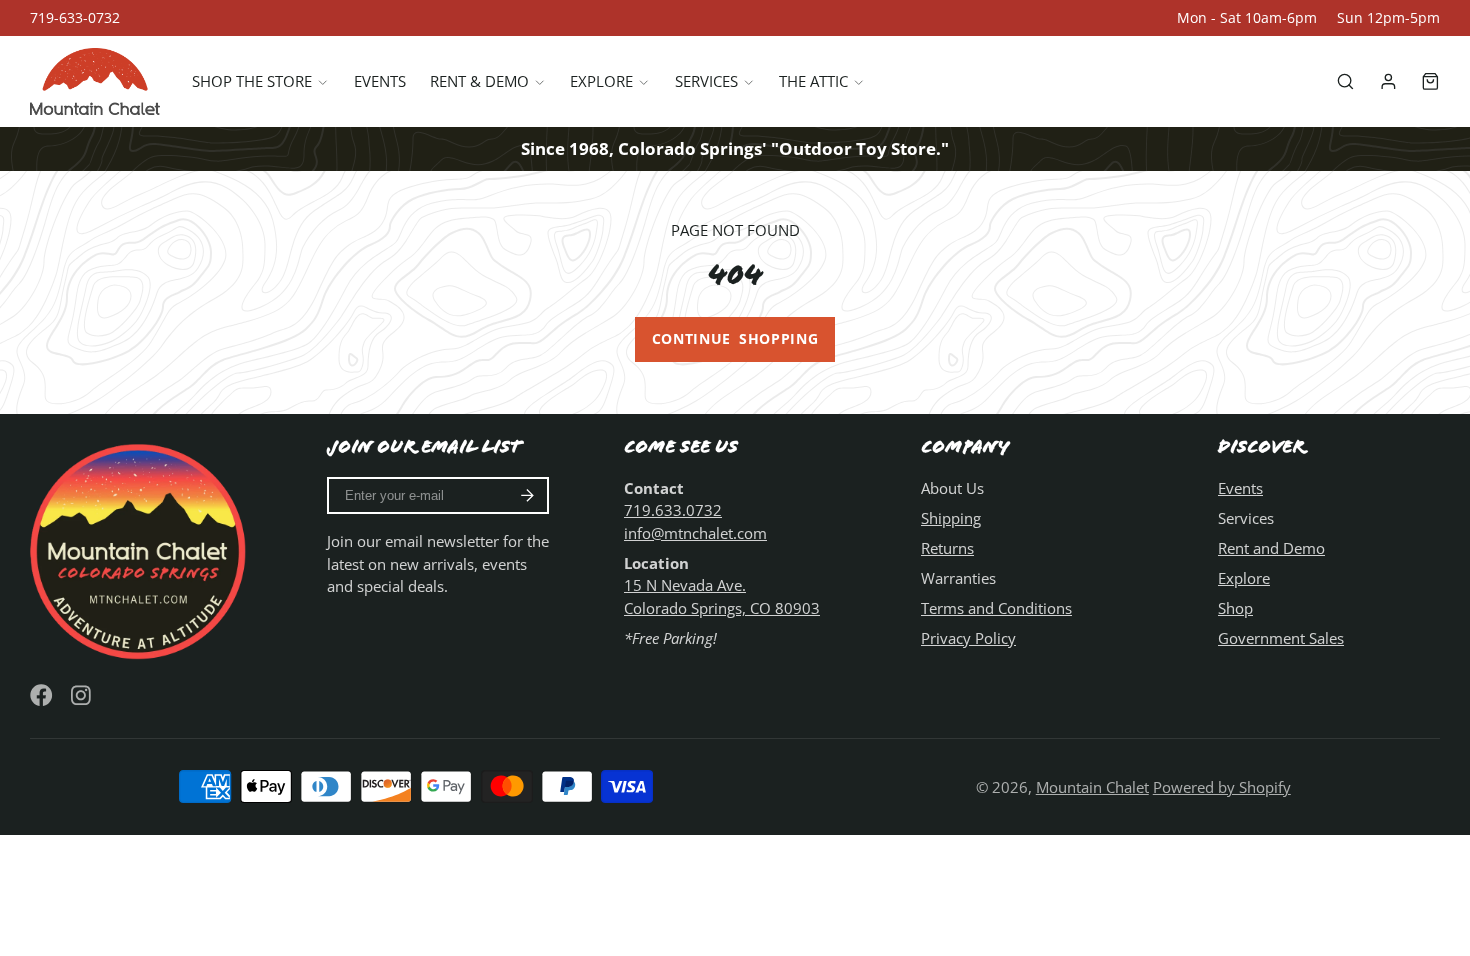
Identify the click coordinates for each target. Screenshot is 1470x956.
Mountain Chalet (1092, 787)
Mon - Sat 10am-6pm (1247, 18)
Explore (601, 81)
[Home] (95, 81)
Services (706, 81)
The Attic (813, 81)
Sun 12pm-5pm (1388, 18)
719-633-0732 (75, 18)
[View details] (141, 549)
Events (380, 81)
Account (1388, 81)
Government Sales (1281, 638)
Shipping (951, 518)
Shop (1235, 608)
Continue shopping (735, 339)
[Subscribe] (527, 496)
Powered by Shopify (1222, 787)
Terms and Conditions (996, 608)
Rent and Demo (1271, 548)
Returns (947, 548)
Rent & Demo (479, 81)
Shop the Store (252, 81)
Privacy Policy (968, 638)
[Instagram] (82, 695)
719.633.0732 (673, 510)
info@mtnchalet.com (695, 533)
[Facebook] (41, 695)
